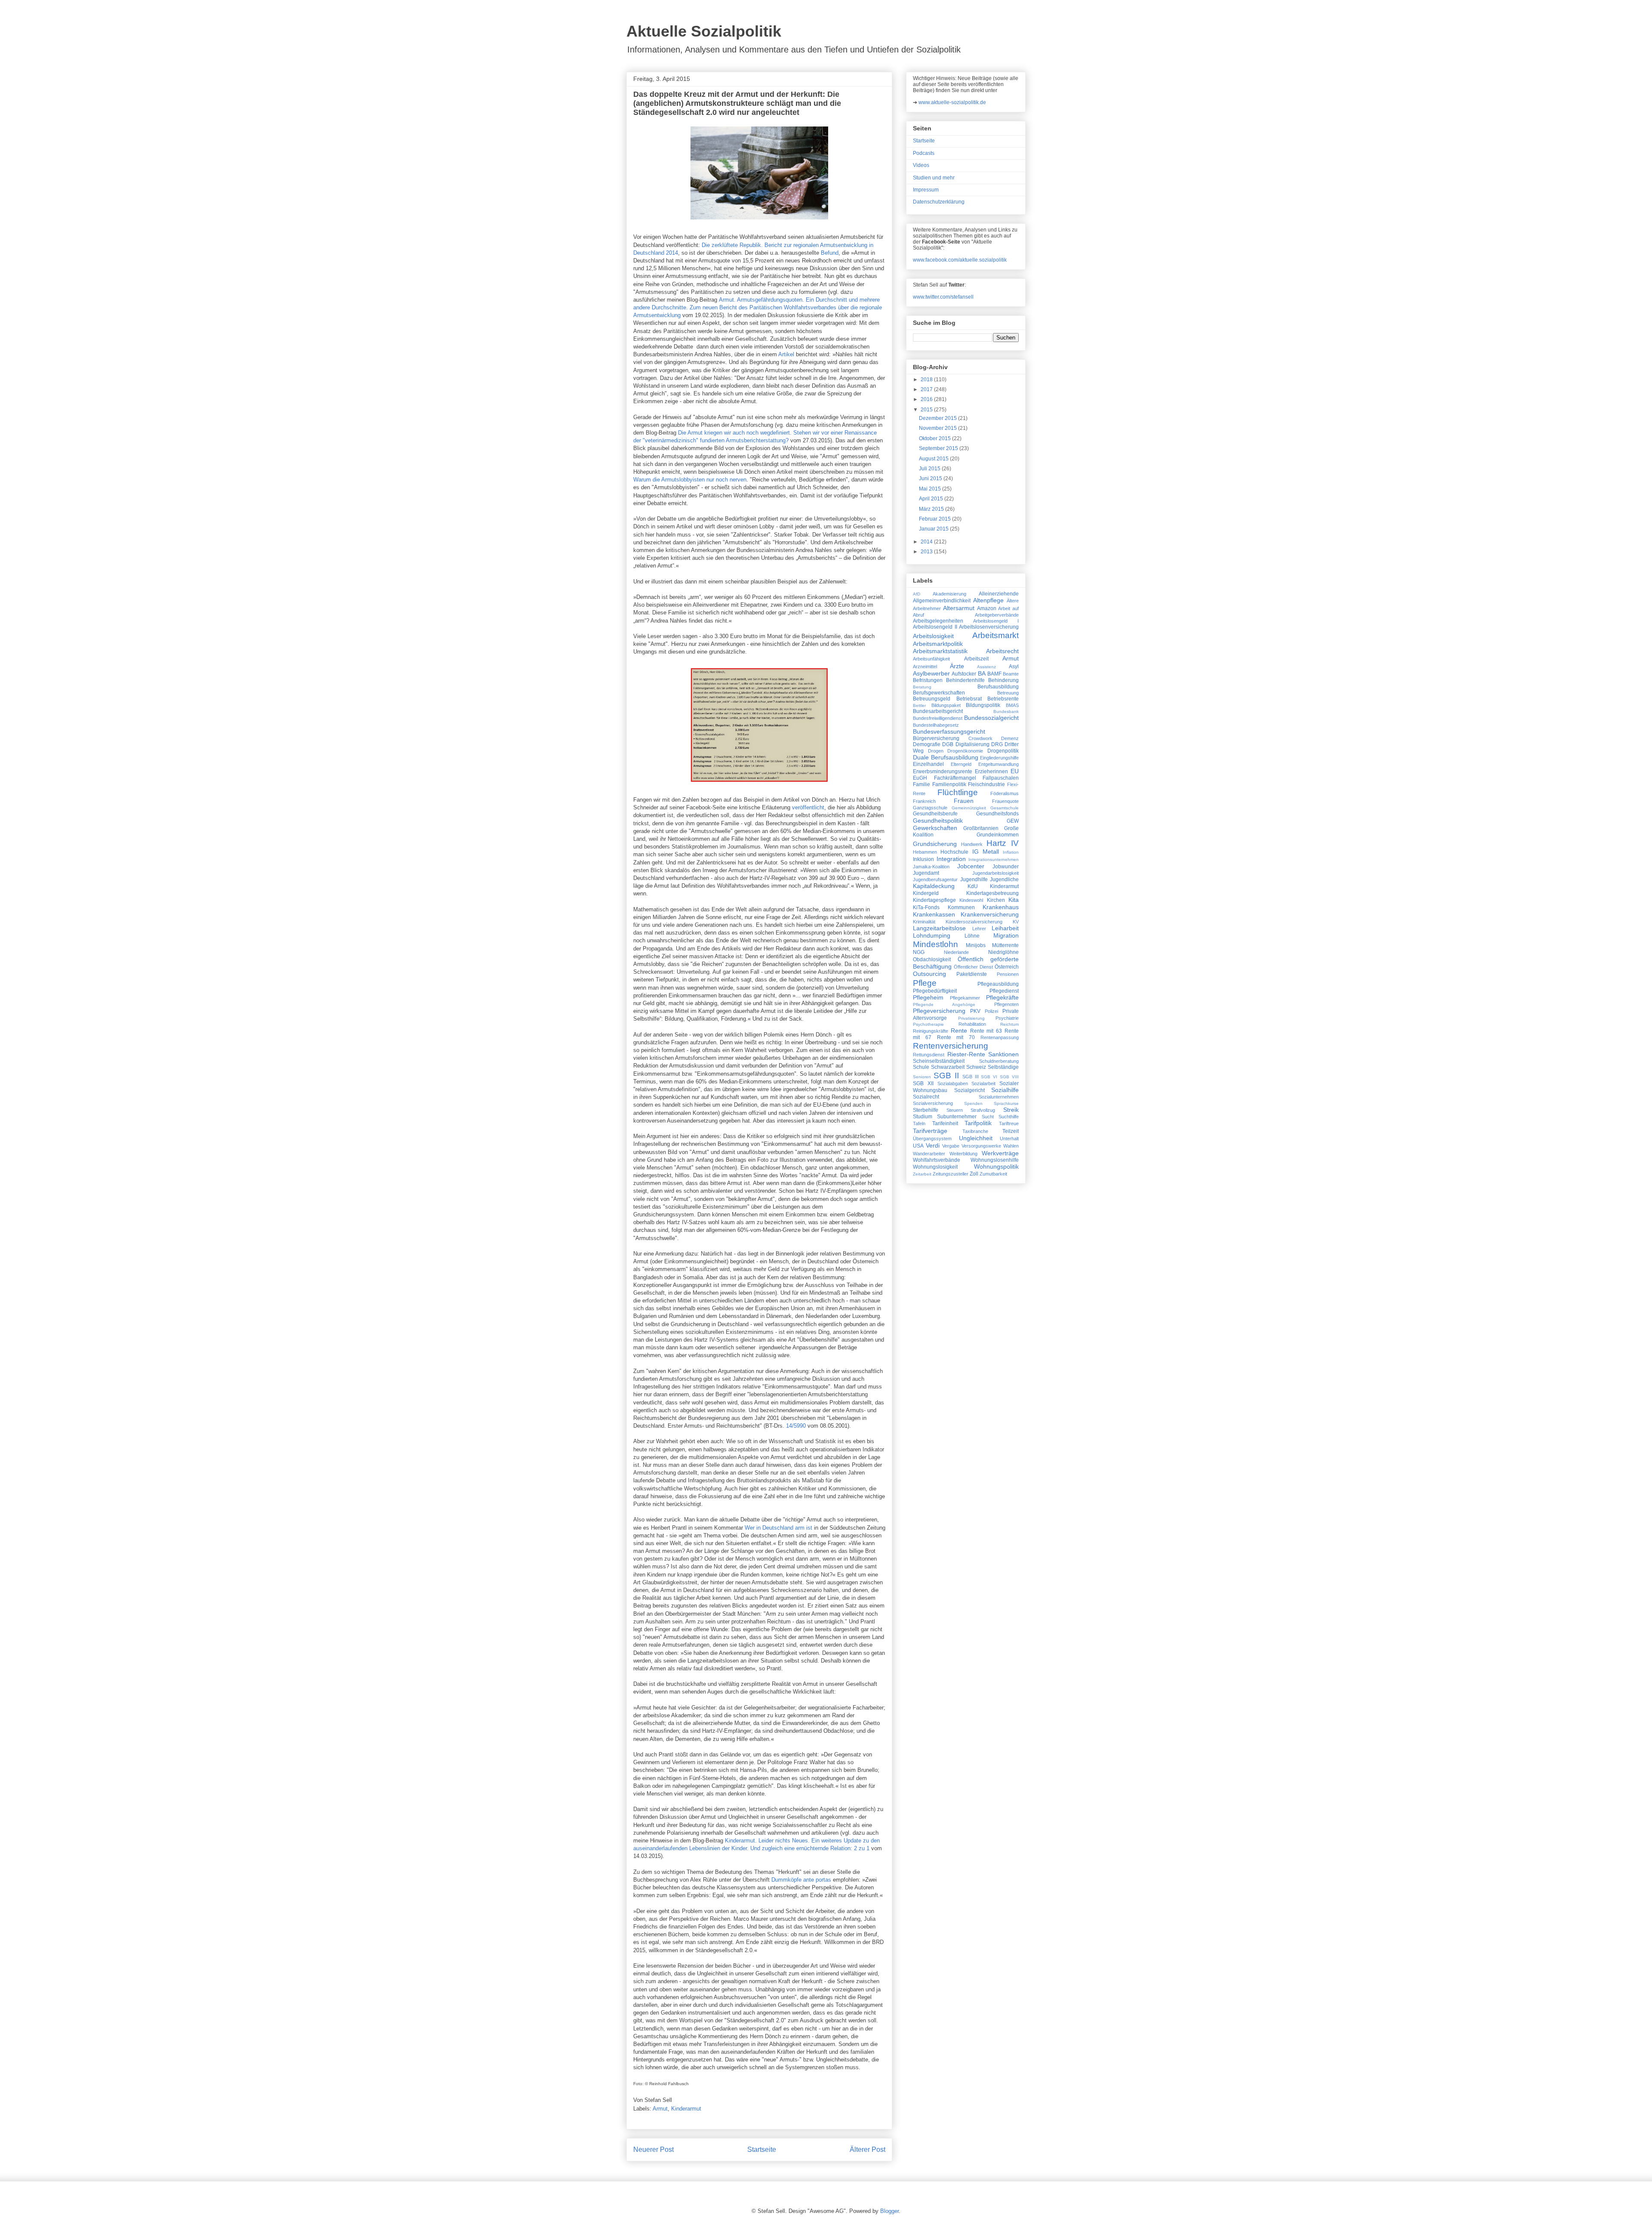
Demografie (927, 744)
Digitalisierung (972, 744)
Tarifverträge (930, 1131)
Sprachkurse (1006, 1103)
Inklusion (923, 859)
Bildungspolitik (983, 705)
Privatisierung (971, 1018)
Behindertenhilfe (965, 680)
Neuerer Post (653, 2149)
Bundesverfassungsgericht (949, 731)
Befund (830, 253)
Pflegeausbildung (998, 984)
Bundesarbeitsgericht (938, 711)
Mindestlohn (935, 944)
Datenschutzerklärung (939, 202)
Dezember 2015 (938, 418)
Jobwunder (1006, 867)
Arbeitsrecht (1002, 651)
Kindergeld (926, 893)
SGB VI (989, 1077)
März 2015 (932, 509)
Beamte (1011, 674)
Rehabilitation (972, 1024)
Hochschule (954, 852)
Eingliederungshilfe (999, 758)
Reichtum (1009, 1024)
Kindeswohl (971, 900)
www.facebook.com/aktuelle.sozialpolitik (960, 260)
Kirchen (996, 900)
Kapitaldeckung (934, 886)
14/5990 (796, 1426)
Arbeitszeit (976, 659)
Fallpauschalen (1001, 778)
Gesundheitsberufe (935, 814)
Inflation (1011, 852)
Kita (1014, 900)
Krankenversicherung (990, 914)
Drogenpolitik (1003, 751)
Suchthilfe (1009, 1117)
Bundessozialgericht (991, 718)
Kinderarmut (686, 2109)
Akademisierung (949, 594)
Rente (959, 1031)
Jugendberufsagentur (935, 879)
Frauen (964, 801)
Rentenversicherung (951, 1046)
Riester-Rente (966, 1054)
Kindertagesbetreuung (992, 893)
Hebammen (925, 852)
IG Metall (986, 852)
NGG (919, 952)
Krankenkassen (934, 914)
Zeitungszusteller (951, 1174)
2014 (927, 542)
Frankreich (924, 801)
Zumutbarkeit (993, 1174)
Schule (921, 1067)
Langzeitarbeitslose (939, 928)
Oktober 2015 (935, 438)
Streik (1011, 1110)
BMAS (1012, 705)
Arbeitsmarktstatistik (940, 651)
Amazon (987, 608)
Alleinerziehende (999, 594)
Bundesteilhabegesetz (936, 725)
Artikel (786, 354)
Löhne (972, 936)
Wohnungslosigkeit (935, 1167)
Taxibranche (975, 1131)
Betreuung (1008, 693)
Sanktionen (1003, 1054)
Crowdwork (980, 738)
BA (982, 673)
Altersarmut (959, 608)
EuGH (920, 778)
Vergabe (951, 1146)
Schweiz (976, 1067)
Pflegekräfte (1002, 997)
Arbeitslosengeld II (935, 627)
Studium (923, 1117)
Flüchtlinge (958, 792)
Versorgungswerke (981, 1146)
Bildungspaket (946, 705)
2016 (927, 399)
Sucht (988, 1117)
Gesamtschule (1005, 808)
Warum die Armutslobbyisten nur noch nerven (690, 480)
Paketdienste (972, 974)
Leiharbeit (1005, 928)
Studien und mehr (934, 178)
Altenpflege (988, 600)
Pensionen (1008, 974)
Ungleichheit (976, 1138)
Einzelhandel (928, 764)
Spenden (973, 1103)
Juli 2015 (930, 469)
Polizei (991, 1011)
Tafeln (919, 1123)
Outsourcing (929, 974)
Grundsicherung (935, 844)
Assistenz (986, 667)
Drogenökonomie (965, 751)
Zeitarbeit (922, 1174)
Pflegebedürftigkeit (935, 991)
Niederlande (956, 952)
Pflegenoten (1006, 1004)
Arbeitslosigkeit (933, 636)
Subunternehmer (957, 1117)
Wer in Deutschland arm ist (778, 1528)
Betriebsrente (1003, 699)
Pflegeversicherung (939, 1011)
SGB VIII (1009, 1077)
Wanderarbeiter (929, 1154)
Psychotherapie (928, 1024)
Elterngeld (961, 764)
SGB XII (923, 1083)
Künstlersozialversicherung (974, 922)
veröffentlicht (808, 807)
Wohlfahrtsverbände (937, 1160)
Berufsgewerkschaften (939, 693)
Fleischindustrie (986, 784)
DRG (997, 744)
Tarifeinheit (945, 1123)
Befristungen (928, 680)
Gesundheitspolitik (938, 821)
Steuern (955, 1110)
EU (1015, 771)
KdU (973, 886)
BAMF (994, 674)
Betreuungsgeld (932, 699)
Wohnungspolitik (996, 1166)
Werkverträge (1000, 1153)
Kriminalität (924, 922)
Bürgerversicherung (936, 738)
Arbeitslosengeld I (996, 621)
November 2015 (938, 428)
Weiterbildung (963, 1154)
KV (1016, 922)
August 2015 (934, 459)
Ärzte (957, 666)
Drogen (936, 751)
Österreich (1007, 967)
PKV (975, 1011)
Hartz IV (1003, 843)
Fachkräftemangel (955, 778)
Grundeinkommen (998, 835)
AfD (917, 594)
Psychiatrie (1007, 1018)
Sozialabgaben (953, 1083)
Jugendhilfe (974, 879)
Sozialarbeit (983, 1083)
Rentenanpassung (1000, 1037)
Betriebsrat (969, 699)
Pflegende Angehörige (944, 1004)
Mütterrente (1005, 945)
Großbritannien (981, 828)
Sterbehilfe (926, 1110)
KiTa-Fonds (926, 907)
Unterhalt (1009, 1139)
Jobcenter (971, 866)
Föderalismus (1005, 793)
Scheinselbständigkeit (939, 1061)
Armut (660, 2109)
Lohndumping (932, 935)
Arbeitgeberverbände (997, 615)
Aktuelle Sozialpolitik (704, 31)
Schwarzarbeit (948, 1067)
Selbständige (1003, 1067)
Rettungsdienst (929, 1055)
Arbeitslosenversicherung (989, 627)
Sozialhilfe (1005, 1090)
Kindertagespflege (934, 900)
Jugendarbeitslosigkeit (996, 873)
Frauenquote (1005, 801)
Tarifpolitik (978, 1123)
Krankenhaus (1001, 907)
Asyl (1014, 667)
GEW (1013, 821)
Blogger (889, 2211)
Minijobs (976, 945)
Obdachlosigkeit (932, 960)
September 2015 (939, 448)
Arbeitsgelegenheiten (938, 621)
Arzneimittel (925, 667)
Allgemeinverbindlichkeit (942, 601)
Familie (922, 784)
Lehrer (979, 929)
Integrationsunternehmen (994, 859)
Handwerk (972, 844)
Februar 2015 (935, 519)
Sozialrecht (926, 1097)
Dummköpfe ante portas (802, 1880)
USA (918, 1146)
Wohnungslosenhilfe (995, 1160)
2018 (927, 380)
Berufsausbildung (998, 687)
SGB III (971, 1077)
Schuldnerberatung (999, 1061)
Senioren (922, 1077)
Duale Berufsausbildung (946, 757)
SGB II (946, 1075)
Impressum (926, 190)
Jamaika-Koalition (931, 867)
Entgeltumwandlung (999, 764)
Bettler (919, 705)
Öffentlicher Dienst (973, 967)
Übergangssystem (932, 1139)
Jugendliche (1004, 879)
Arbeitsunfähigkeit (931, 659)
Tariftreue (1009, 1123)
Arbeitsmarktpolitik (938, 644)
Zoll (974, 1174)
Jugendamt (926, 873)
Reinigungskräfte (931, 1031)
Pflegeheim (928, 997)
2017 (927, 389)
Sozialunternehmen (999, 1097)
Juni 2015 (931, 478)
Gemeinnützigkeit (969, 808)
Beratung (922, 687)
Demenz (1010, 738)
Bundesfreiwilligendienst (938, 718)
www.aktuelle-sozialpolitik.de (952, 102)
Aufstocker (964, 674)
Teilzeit (1011, 1131)
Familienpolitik (949, 784)
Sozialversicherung (933, 1103)
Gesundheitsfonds (997, 814)
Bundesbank (1006, 711)
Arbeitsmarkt (996, 635)
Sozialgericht (969, 1090)
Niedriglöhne (1003, 952)
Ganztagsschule (930, 808)
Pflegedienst (1004, 991)
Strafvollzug (983, 1110)
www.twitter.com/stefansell (943, 297)
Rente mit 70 (956, 1037)
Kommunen (961, 907)
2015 (927, 410)
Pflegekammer (965, 998)
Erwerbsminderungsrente (943, 771)
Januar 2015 (934, 529)
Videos (921, 165)
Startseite (762, 2149)
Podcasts (924, 153)
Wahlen (1011, 1146)
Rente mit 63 (986, 1031)
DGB (948, 744)
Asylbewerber (931, 673)
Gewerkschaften (935, 828)
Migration (1006, 935)
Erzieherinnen (991, 771)
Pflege (925, 983)
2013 (927, 552)
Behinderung (1003, 680)
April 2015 (932, 499)
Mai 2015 (931, 489)
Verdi (933, 1145)
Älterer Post (868, 2149)
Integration (951, 859)
